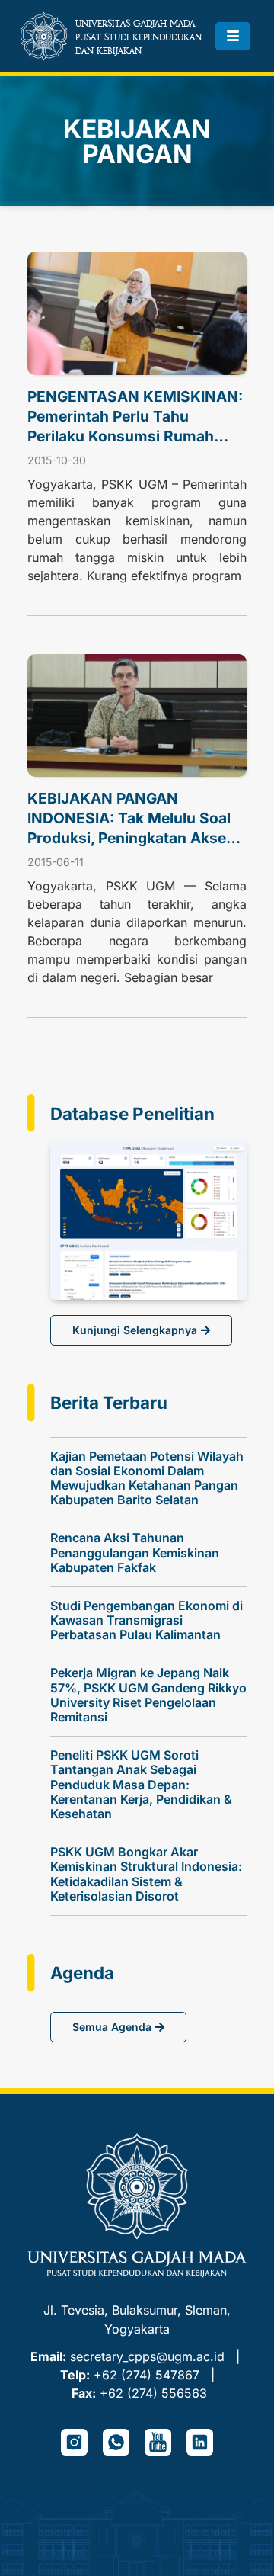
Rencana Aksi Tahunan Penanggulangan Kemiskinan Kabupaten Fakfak (135, 1552)
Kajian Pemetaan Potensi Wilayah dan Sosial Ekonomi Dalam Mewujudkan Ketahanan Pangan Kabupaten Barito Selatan (147, 1478)
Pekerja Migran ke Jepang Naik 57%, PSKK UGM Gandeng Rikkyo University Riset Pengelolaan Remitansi (148, 1695)
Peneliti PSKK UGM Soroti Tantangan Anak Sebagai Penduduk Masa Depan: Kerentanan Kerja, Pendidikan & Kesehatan (141, 1784)
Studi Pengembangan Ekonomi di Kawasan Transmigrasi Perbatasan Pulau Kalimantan (147, 1620)
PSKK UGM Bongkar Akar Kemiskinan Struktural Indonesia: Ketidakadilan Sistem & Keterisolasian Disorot (146, 1874)
